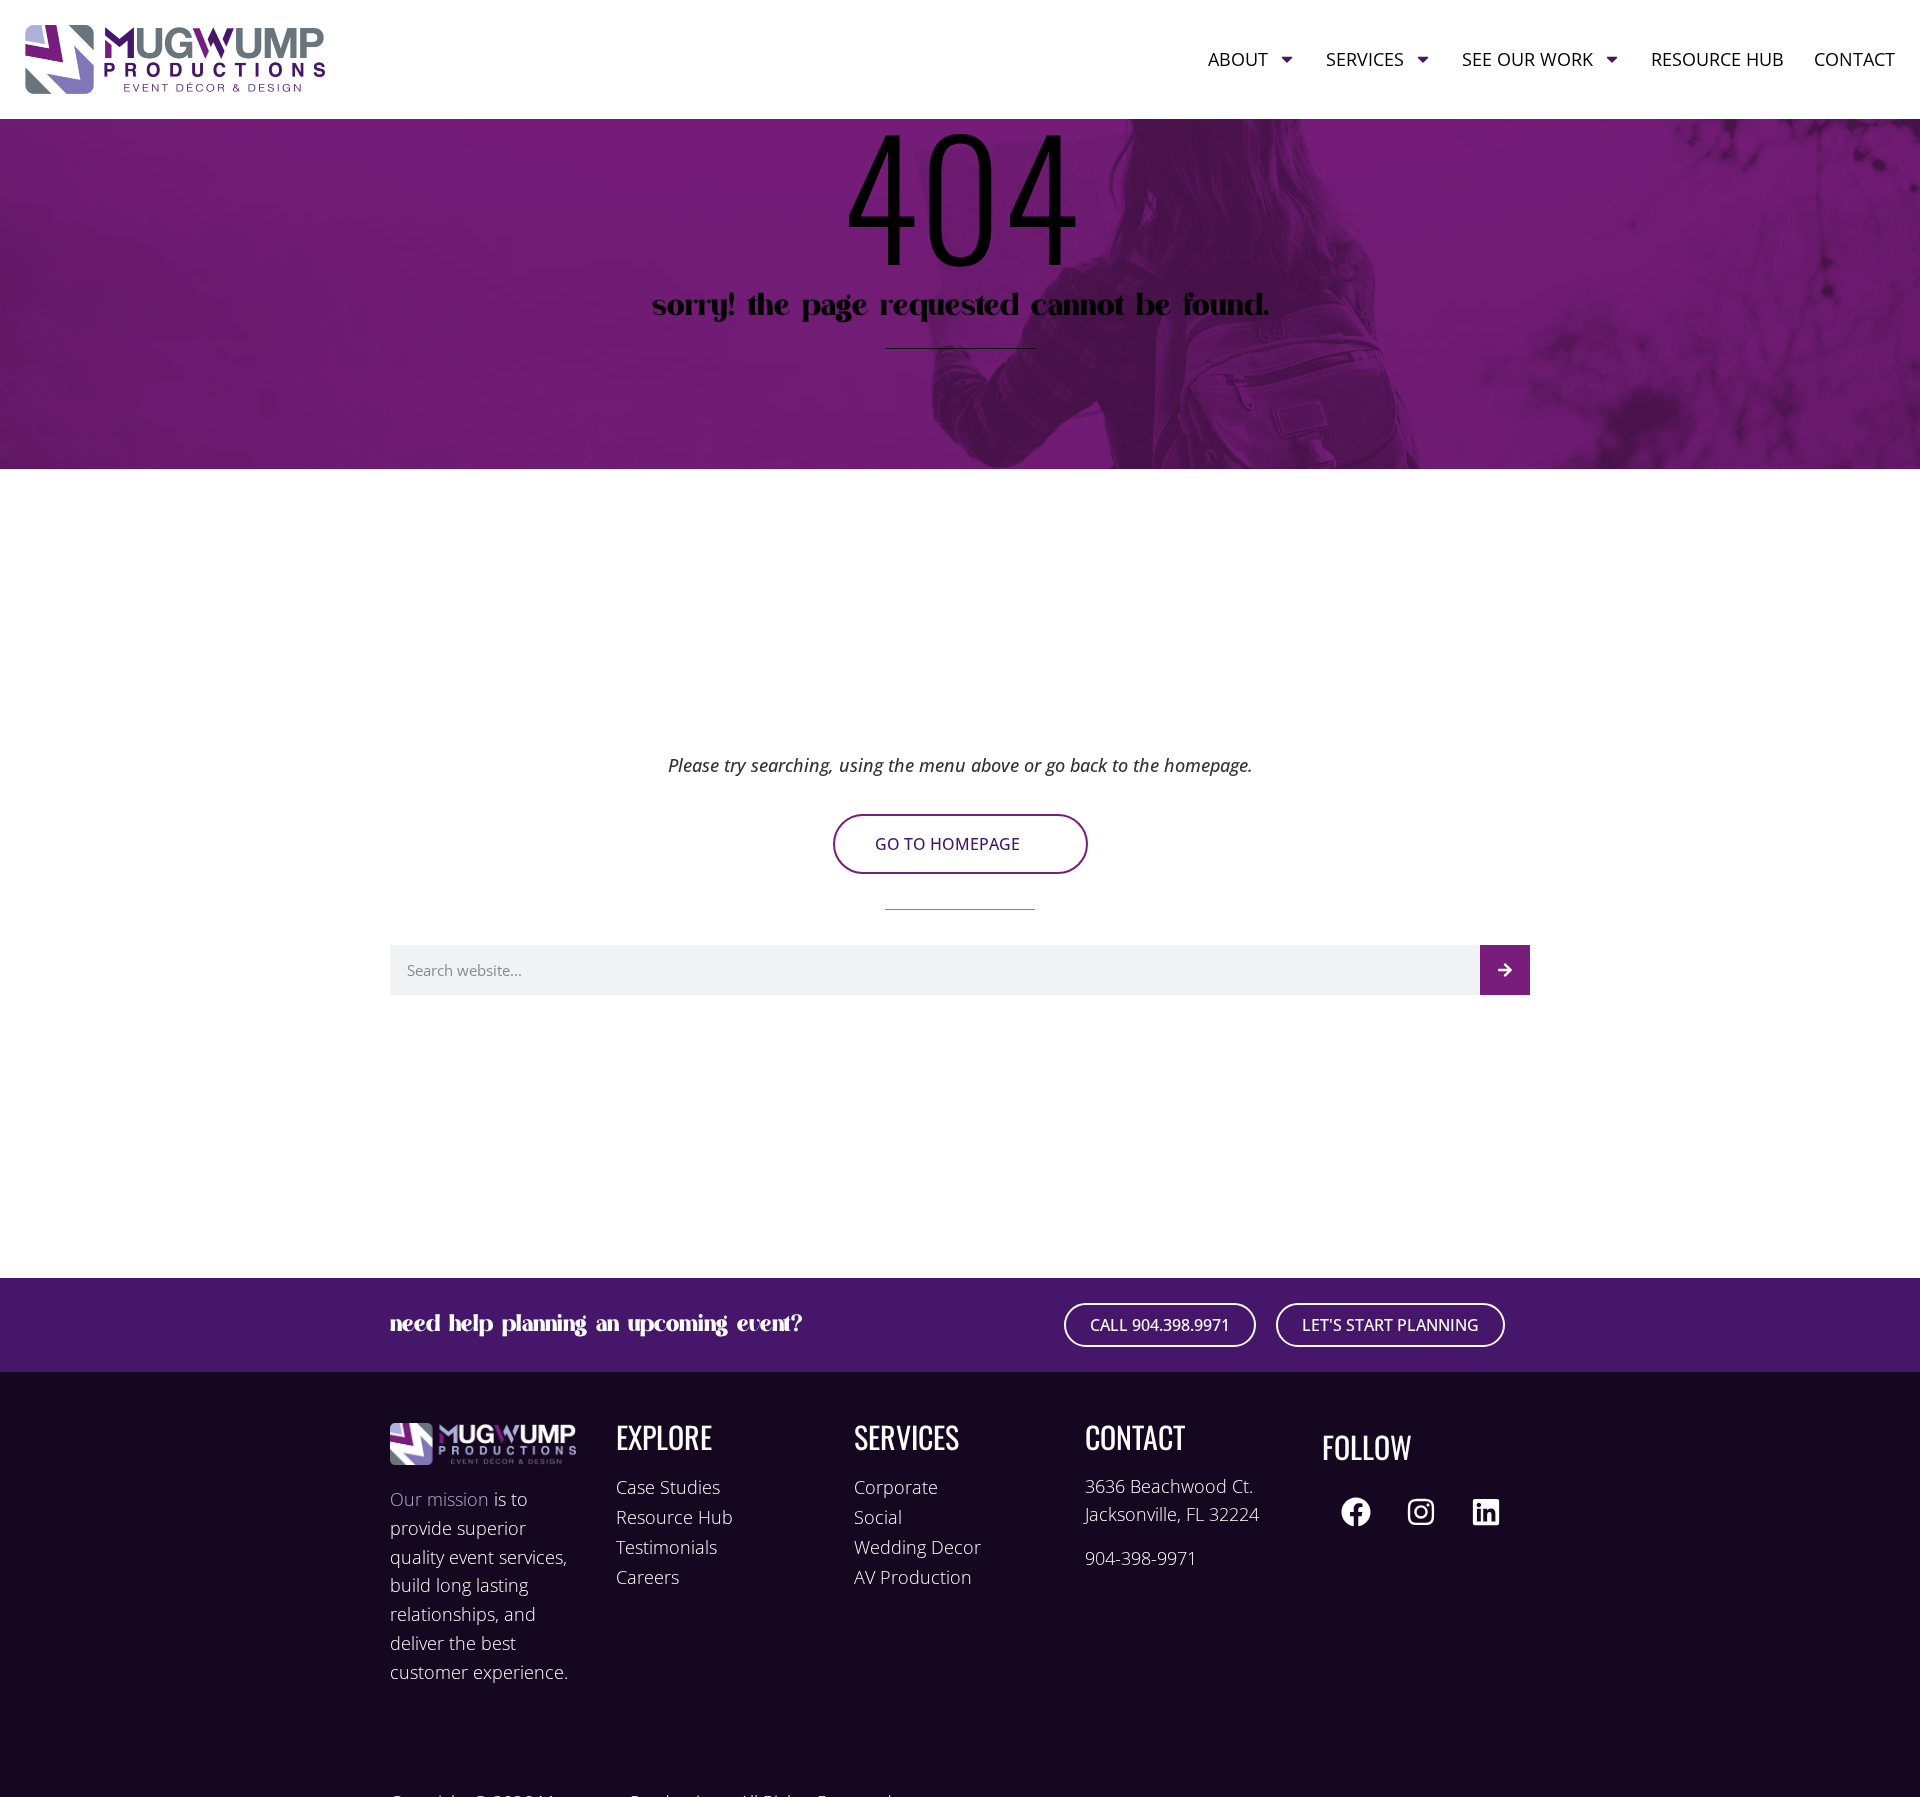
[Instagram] (1421, 1512)
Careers (647, 1577)
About (1238, 59)
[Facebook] (1356, 1512)
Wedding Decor (917, 1547)
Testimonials (666, 1547)
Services (1365, 59)
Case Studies (668, 1487)
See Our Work (1527, 59)
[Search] (1505, 970)
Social (878, 1517)
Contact (1854, 59)
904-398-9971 (1141, 1558)
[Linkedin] (1486, 1512)
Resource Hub (1717, 59)
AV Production (913, 1577)
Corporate (896, 1487)
